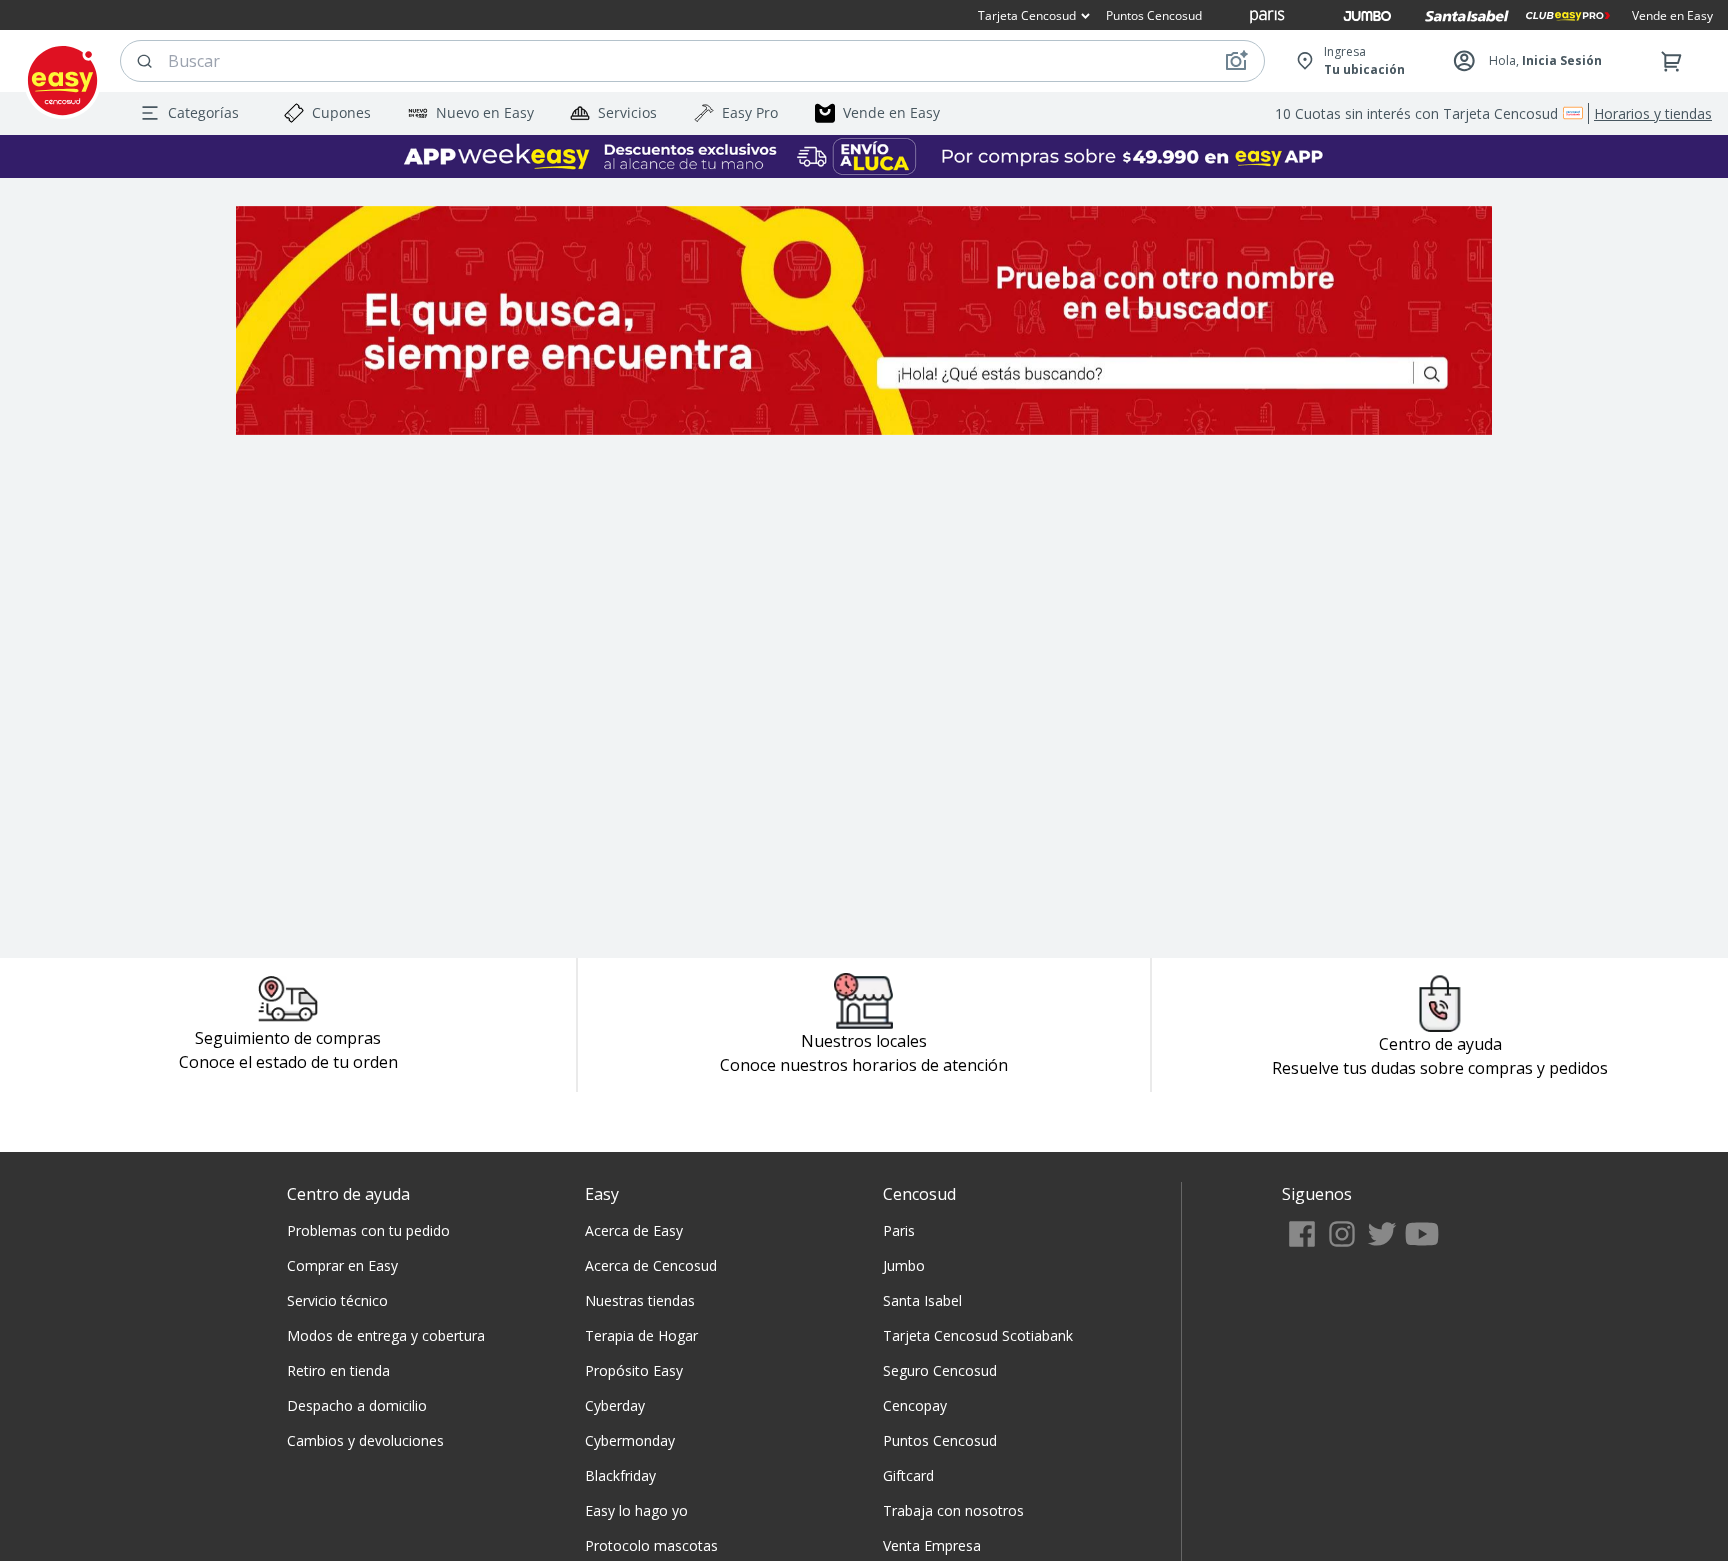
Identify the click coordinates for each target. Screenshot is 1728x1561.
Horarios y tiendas (1653, 113)
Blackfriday (620, 1475)
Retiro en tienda (338, 1370)
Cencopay (915, 1405)
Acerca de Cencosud (651, 1265)
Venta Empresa (932, 1545)
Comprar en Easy (342, 1265)
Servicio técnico (337, 1300)
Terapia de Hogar (641, 1335)
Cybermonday (630, 1440)
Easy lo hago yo (636, 1510)
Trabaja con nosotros (953, 1510)
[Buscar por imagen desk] (1236, 61)
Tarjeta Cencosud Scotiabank (978, 1335)
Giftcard (908, 1475)
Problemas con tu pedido (368, 1230)
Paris (899, 1230)
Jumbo (904, 1265)
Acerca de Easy (634, 1230)
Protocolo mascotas (651, 1545)
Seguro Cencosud (940, 1370)
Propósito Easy (634, 1370)
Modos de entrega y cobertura (386, 1335)
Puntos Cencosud (940, 1440)
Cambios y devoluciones (365, 1440)
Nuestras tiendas (640, 1300)
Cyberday (615, 1405)
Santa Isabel (922, 1300)
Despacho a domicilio (357, 1405)
